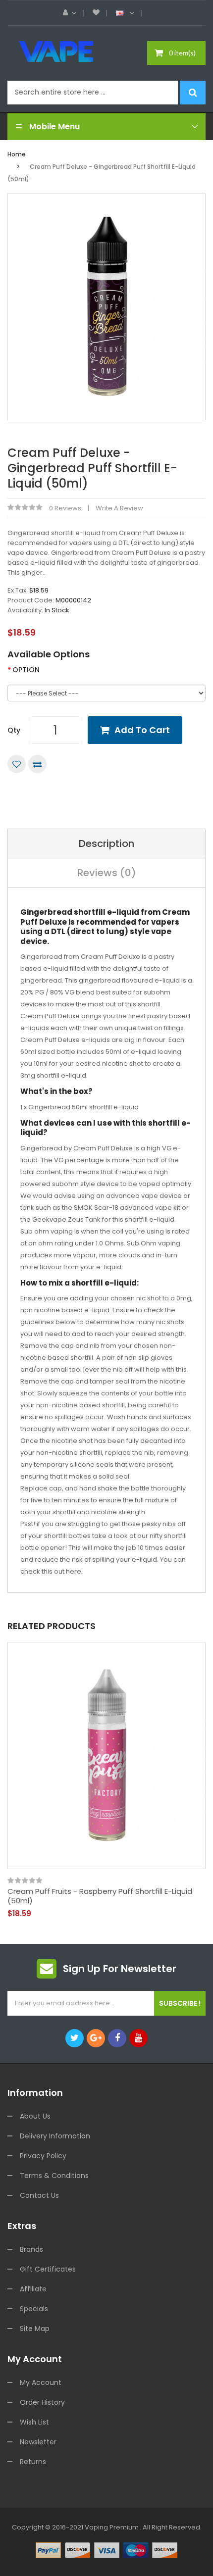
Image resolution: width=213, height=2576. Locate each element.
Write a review (119, 508)
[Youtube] (138, 2038)
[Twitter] (75, 2038)
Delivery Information (55, 2136)
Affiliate (33, 2289)
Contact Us (39, 2195)
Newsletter (38, 2442)
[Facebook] (117, 2038)
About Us (35, 2116)
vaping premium (112, 2527)
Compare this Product (37, 764)
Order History (42, 2402)
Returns (33, 2462)
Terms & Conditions (54, 2176)
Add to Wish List (17, 764)
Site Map (35, 2328)
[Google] (96, 2038)
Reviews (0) (107, 873)
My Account (41, 2382)
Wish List (34, 2422)
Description (106, 843)
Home (17, 154)
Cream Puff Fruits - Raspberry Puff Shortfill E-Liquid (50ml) (100, 1896)
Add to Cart (142, 730)
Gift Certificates (48, 2269)
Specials (34, 2309)
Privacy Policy (43, 2156)
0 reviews (65, 508)
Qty (14, 730)
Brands (31, 2249)
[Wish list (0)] (96, 13)
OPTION (26, 670)
